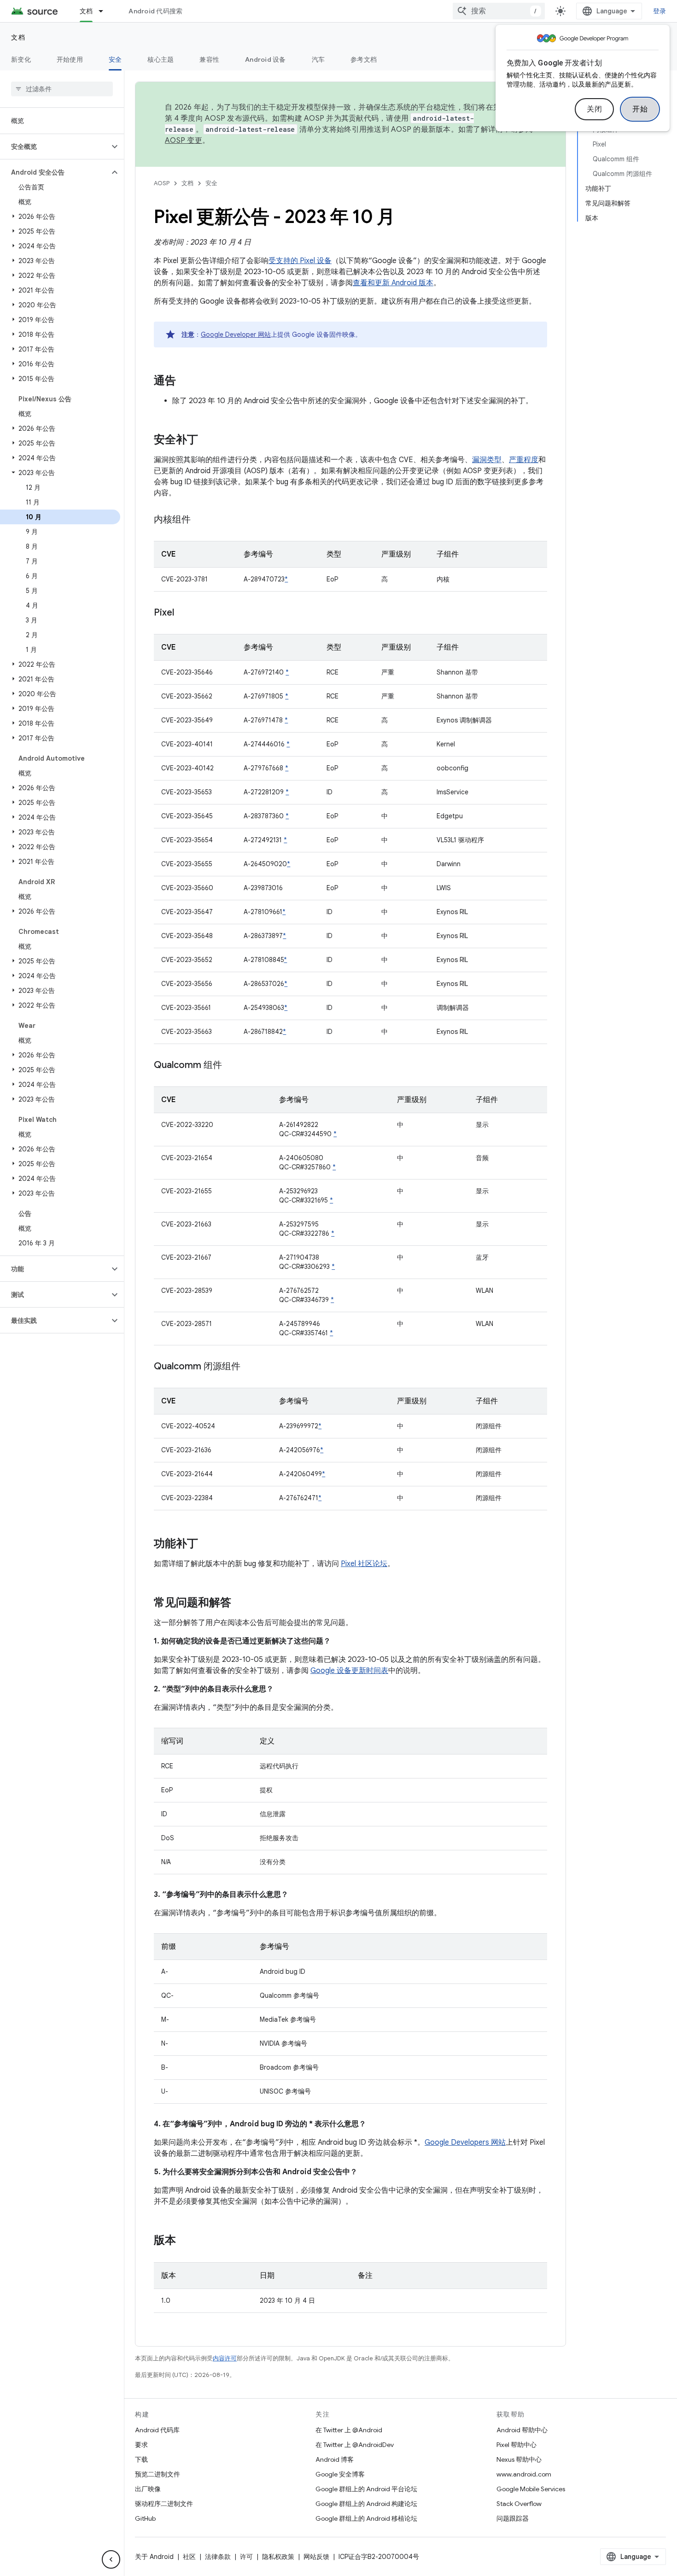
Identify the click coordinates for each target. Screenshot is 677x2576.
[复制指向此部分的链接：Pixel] (183, 613)
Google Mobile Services (531, 2489)
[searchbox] (62, 89)
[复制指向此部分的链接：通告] (185, 381)
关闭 (594, 109)
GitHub (145, 2518)
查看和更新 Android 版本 (393, 283)
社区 (189, 2557)
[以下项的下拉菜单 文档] (105, 11)
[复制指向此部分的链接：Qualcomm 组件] (231, 1066)
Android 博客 (335, 2459)
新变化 (21, 59)
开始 (640, 109)
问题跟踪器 (513, 2518)
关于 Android (154, 2557)
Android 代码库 (157, 2430)
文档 (86, 11)
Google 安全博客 (340, 2474)
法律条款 (218, 2557)
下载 (141, 2459)
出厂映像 (148, 2489)
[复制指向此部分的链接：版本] (185, 2241)
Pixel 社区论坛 (364, 1564)
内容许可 (225, 2358)
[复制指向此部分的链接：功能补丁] (207, 1544)
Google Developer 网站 (236, 334)
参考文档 (364, 59)
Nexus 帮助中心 (519, 2459)
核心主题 (160, 59)
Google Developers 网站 (465, 2142)
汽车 (318, 59)
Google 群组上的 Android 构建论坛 (366, 2504)
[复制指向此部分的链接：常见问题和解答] (240, 1603)
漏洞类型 (487, 460)
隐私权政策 (278, 2557)
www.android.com (524, 2474)
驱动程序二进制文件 (164, 2504)
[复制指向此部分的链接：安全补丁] (207, 440)
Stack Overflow (519, 2504)
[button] (55, 147)
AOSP (162, 183)
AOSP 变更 (184, 141)
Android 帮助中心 (522, 2430)
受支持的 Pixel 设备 (300, 261)
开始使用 (70, 59)
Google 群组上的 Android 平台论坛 (366, 2489)
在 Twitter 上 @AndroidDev (355, 2445)
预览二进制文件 (158, 2474)
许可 (246, 2557)
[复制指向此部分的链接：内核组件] (200, 520)
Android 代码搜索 (155, 11)
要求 (141, 2445)
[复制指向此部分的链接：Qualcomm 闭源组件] (250, 1367)
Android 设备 (266, 59)
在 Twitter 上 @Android (349, 2430)
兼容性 (209, 59)
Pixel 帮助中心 (517, 2445)
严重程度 (524, 460)
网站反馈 (316, 2557)
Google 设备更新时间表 (349, 1671)
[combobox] (499, 11)
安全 (115, 59)
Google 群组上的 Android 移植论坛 (366, 2518)
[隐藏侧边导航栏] (111, 2559)
